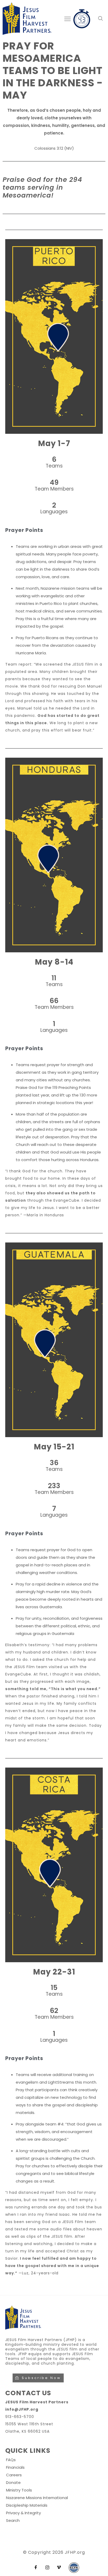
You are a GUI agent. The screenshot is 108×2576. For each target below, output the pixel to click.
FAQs (11, 2460)
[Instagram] (47, 2568)
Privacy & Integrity (23, 2513)
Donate (13, 2482)
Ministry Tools (19, 2490)
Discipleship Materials (27, 2505)
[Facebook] (36, 2568)
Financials (15, 2467)
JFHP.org (75, 2552)
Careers (14, 2475)
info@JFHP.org (22, 2409)
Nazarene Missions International (37, 2498)
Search (13, 2520)
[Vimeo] (59, 2568)
